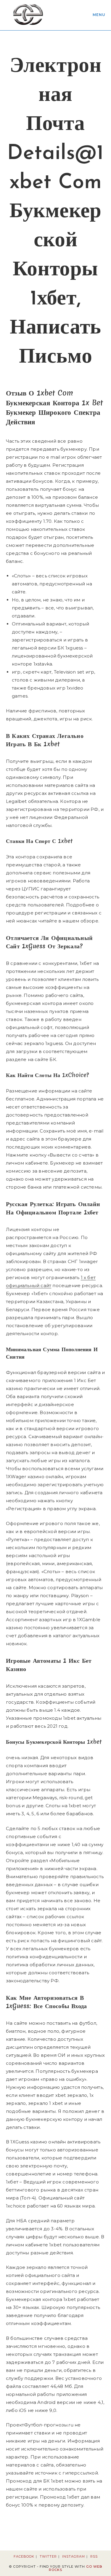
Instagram (74, 2556)
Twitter (48, 2556)
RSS (94, 2556)
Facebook (24, 2556)
